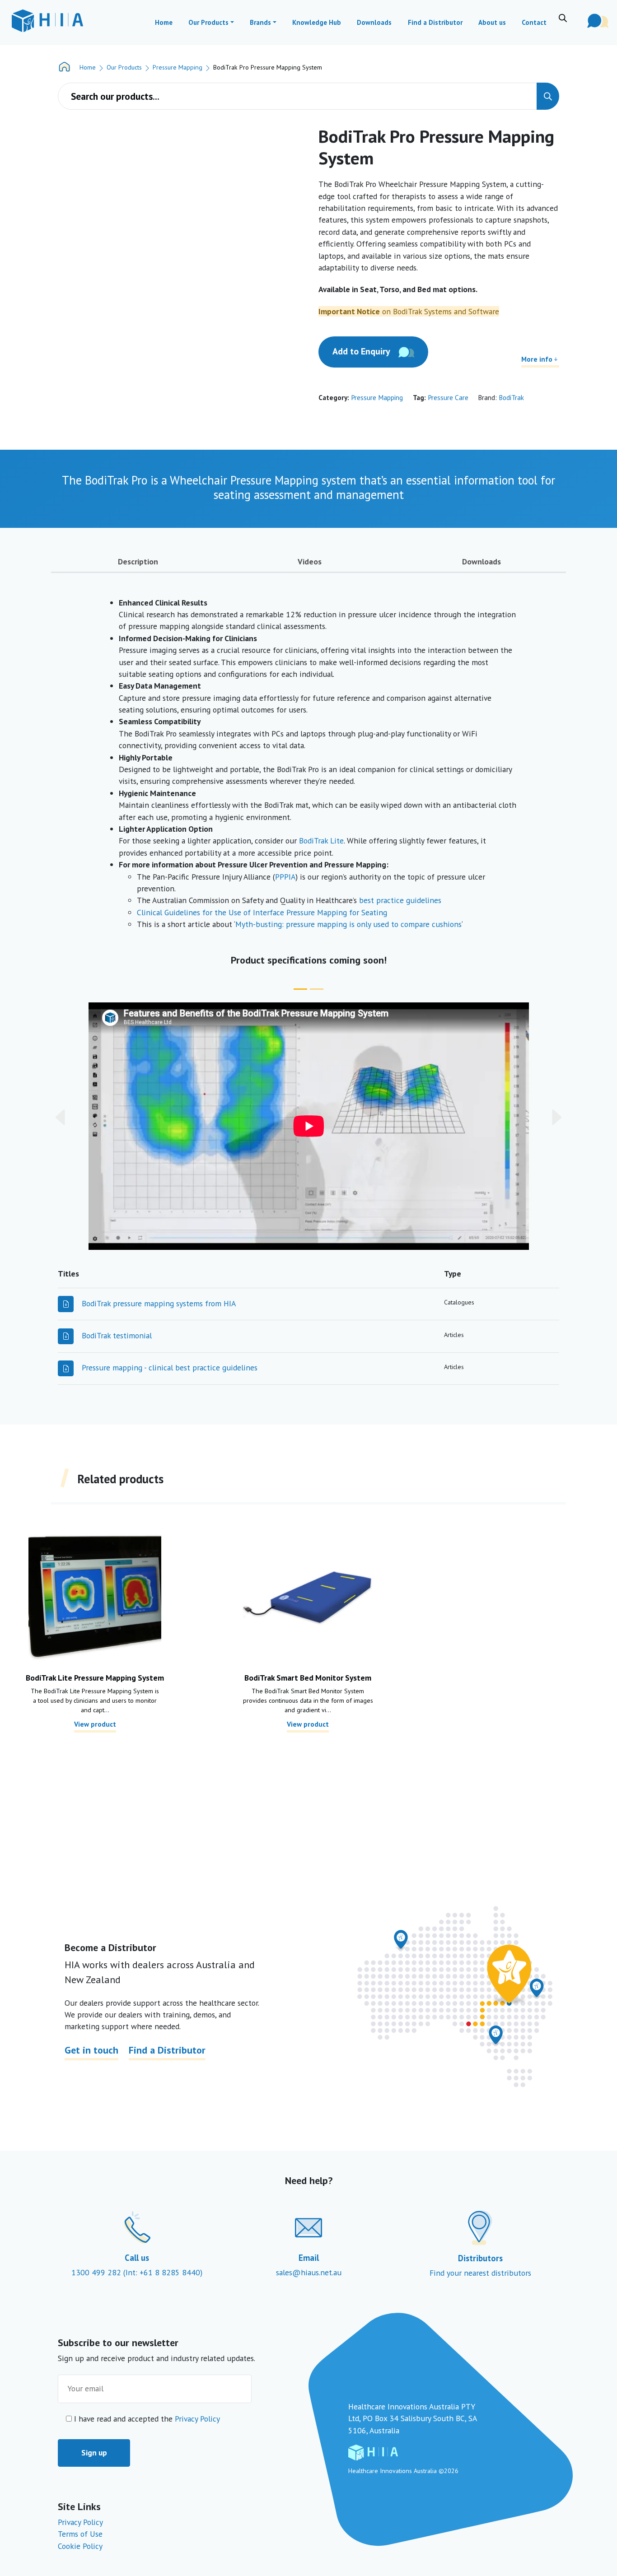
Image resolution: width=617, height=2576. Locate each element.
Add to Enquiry (361, 351)
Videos (310, 561)
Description (138, 561)
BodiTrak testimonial (117, 1335)
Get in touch (91, 2050)
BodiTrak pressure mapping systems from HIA (159, 1303)
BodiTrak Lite (321, 841)
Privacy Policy (197, 2419)
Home (88, 67)
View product (95, 1724)
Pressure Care (448, 397)
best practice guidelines (400, 900)
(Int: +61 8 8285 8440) (163, 2272)
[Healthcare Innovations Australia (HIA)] (47, 21)
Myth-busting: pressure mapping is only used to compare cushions (348, 924)
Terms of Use (80, 2534)
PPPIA (285, 877)
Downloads (481, 561)
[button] (90, 1117)
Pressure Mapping (178, 67)
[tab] (138, 564)
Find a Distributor (167, 2050)
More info (537, 359)
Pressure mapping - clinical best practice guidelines (170, 1367)
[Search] (548, 96)
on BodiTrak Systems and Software (409, 311)
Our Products (124, 67)
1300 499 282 (97, 2272)
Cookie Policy (80, 2546)
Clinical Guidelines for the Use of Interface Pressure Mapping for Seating (262, 912)
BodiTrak (511, 397)
